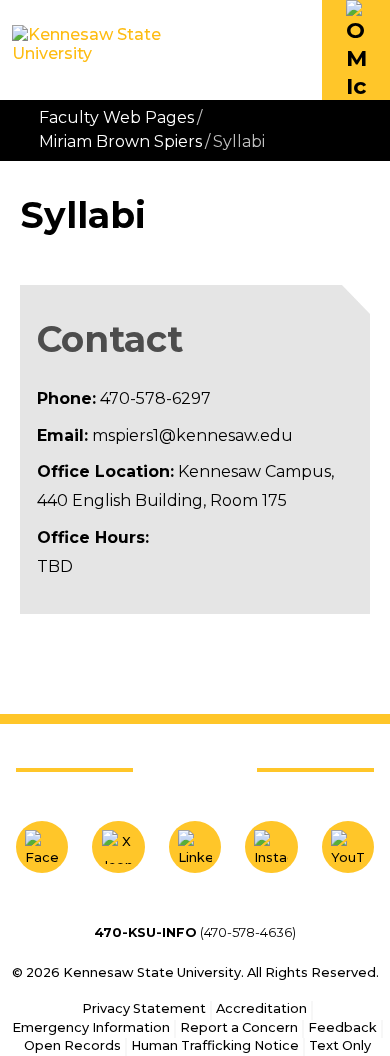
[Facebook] (42, 847)
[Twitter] (118, 847)
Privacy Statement (144, 1008)
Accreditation (261, 1008)
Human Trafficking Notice (215, 1045)
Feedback (342, 1027)
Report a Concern (239, 1027)
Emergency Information (91, 1027)
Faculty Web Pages (116, 117)
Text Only (340, 1045)
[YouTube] (348, 847)
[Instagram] (271, 847)
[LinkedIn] (195, 847)
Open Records (72, 1045)
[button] (356, 50)
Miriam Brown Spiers (120, 141)
